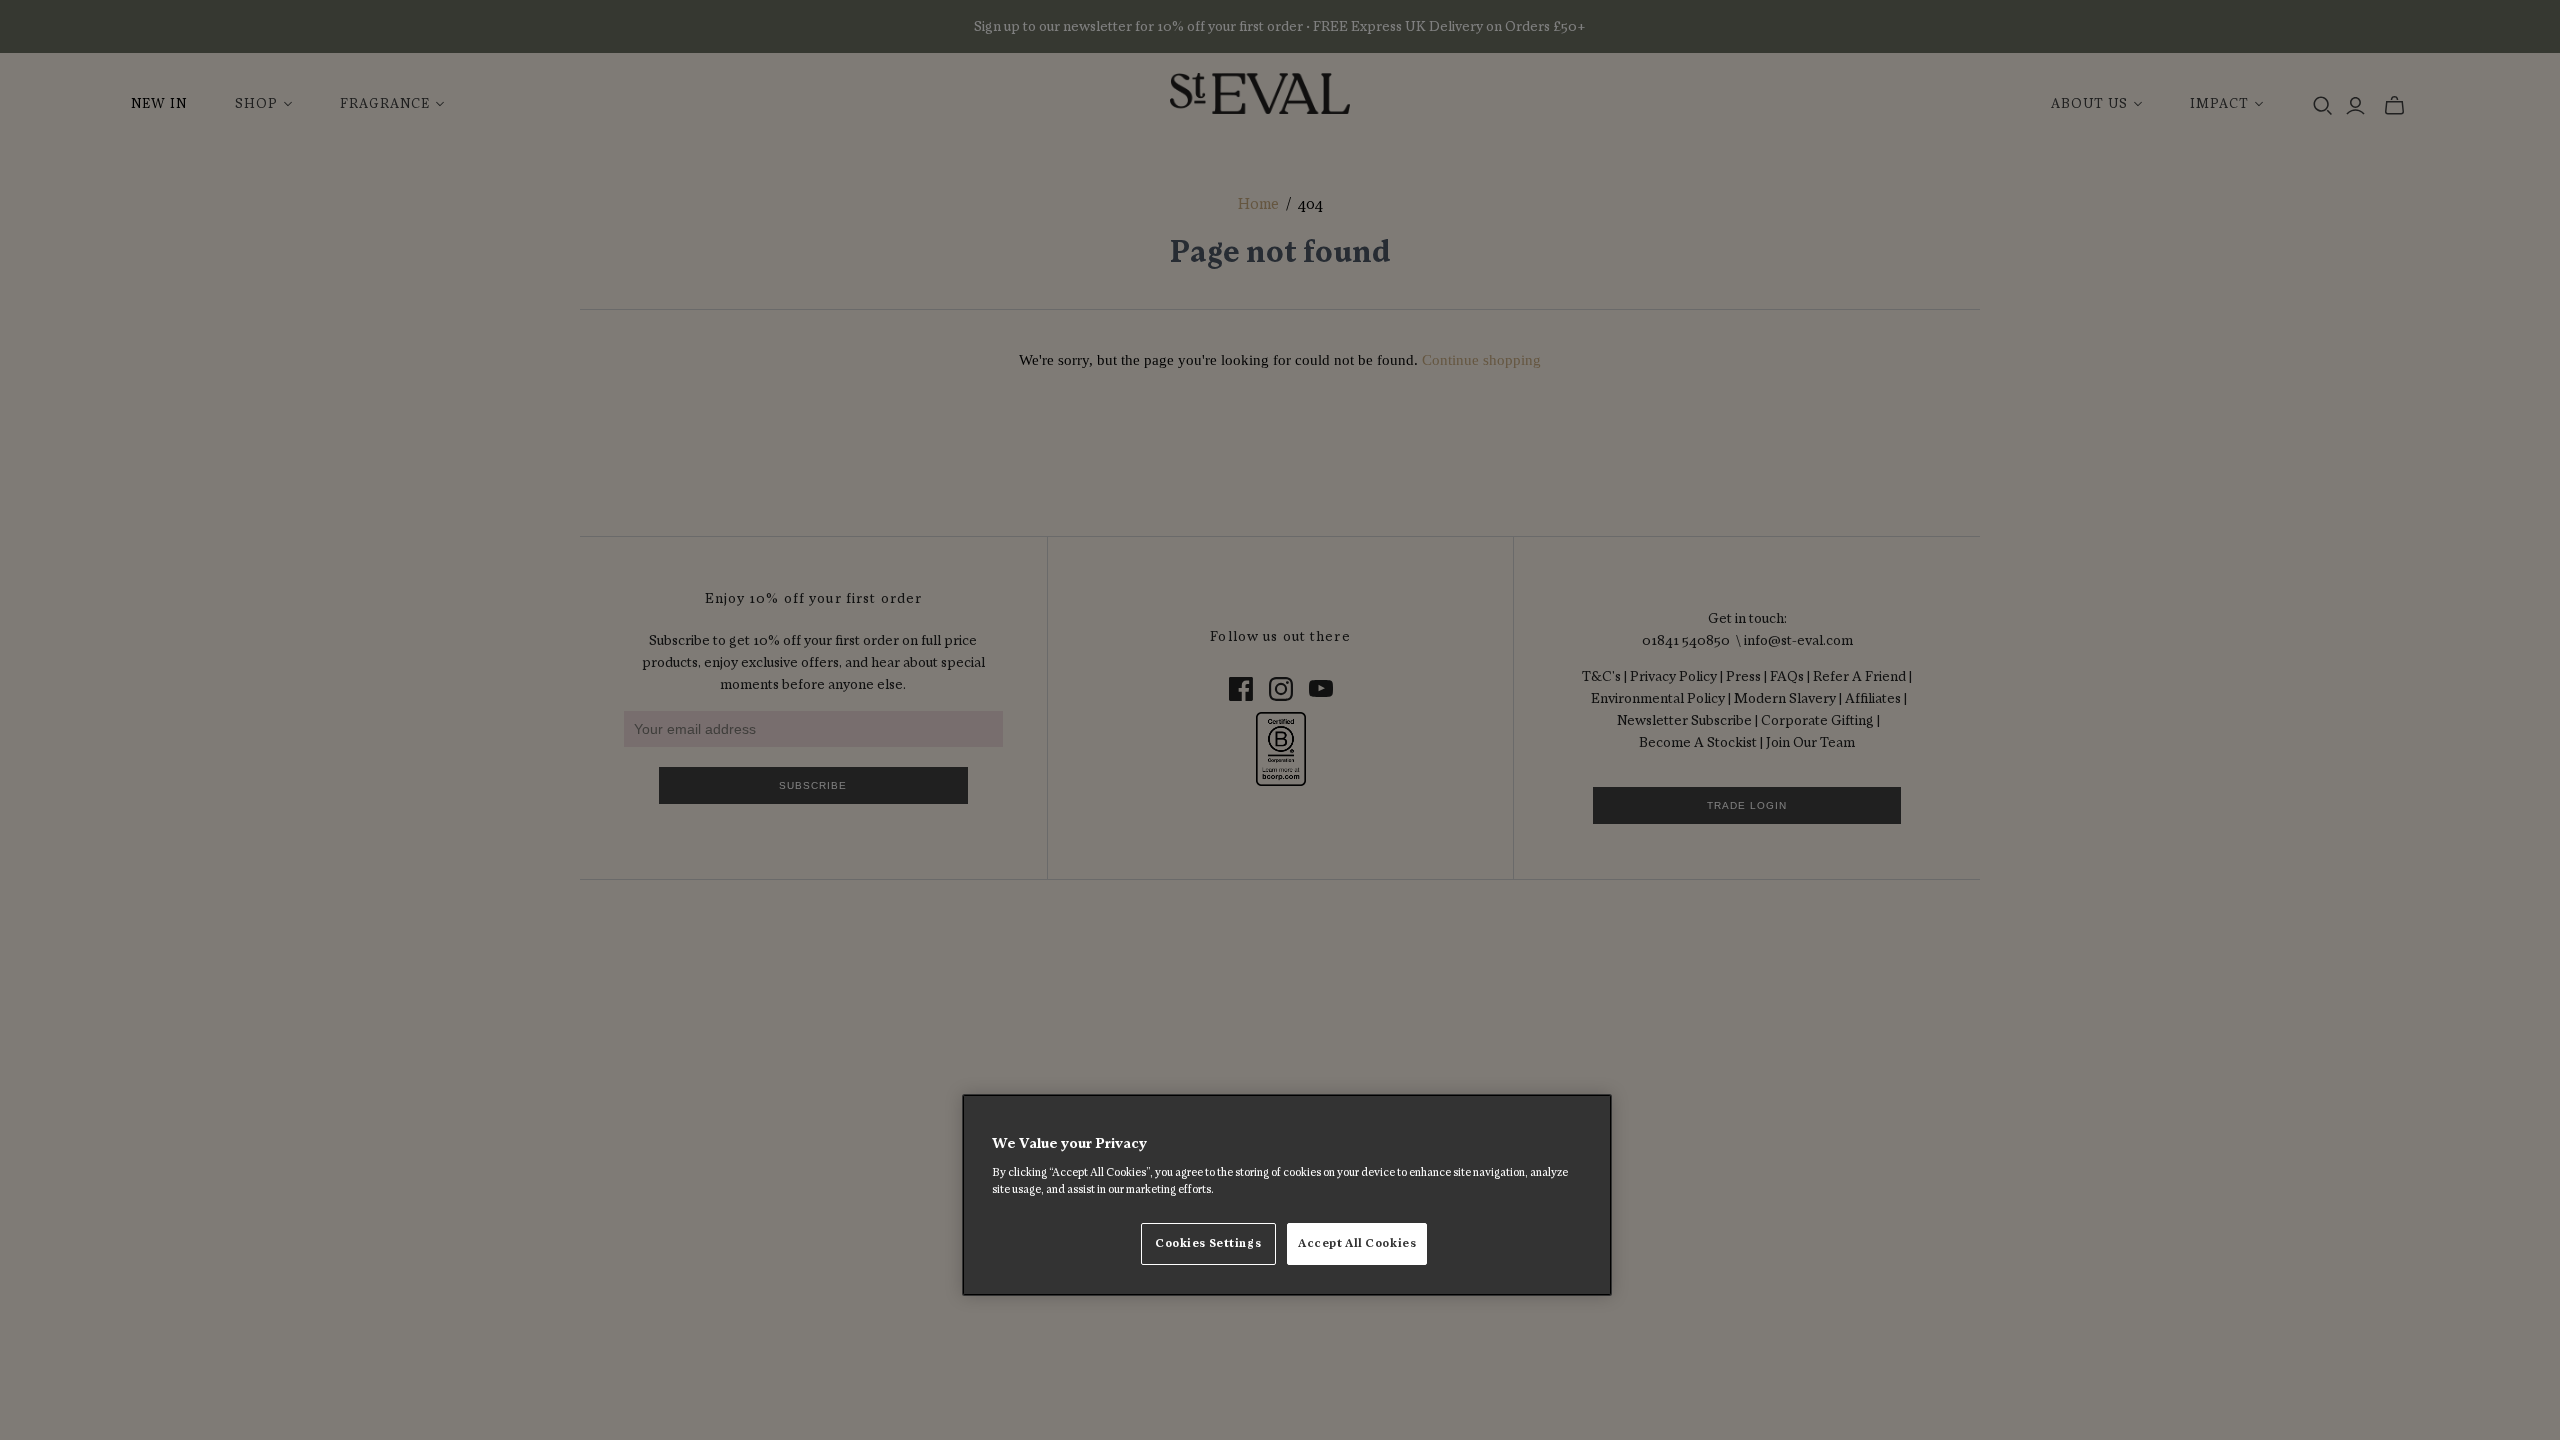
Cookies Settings (1208, 1243)
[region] (1287, 1195)
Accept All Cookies (1357, 1243)
